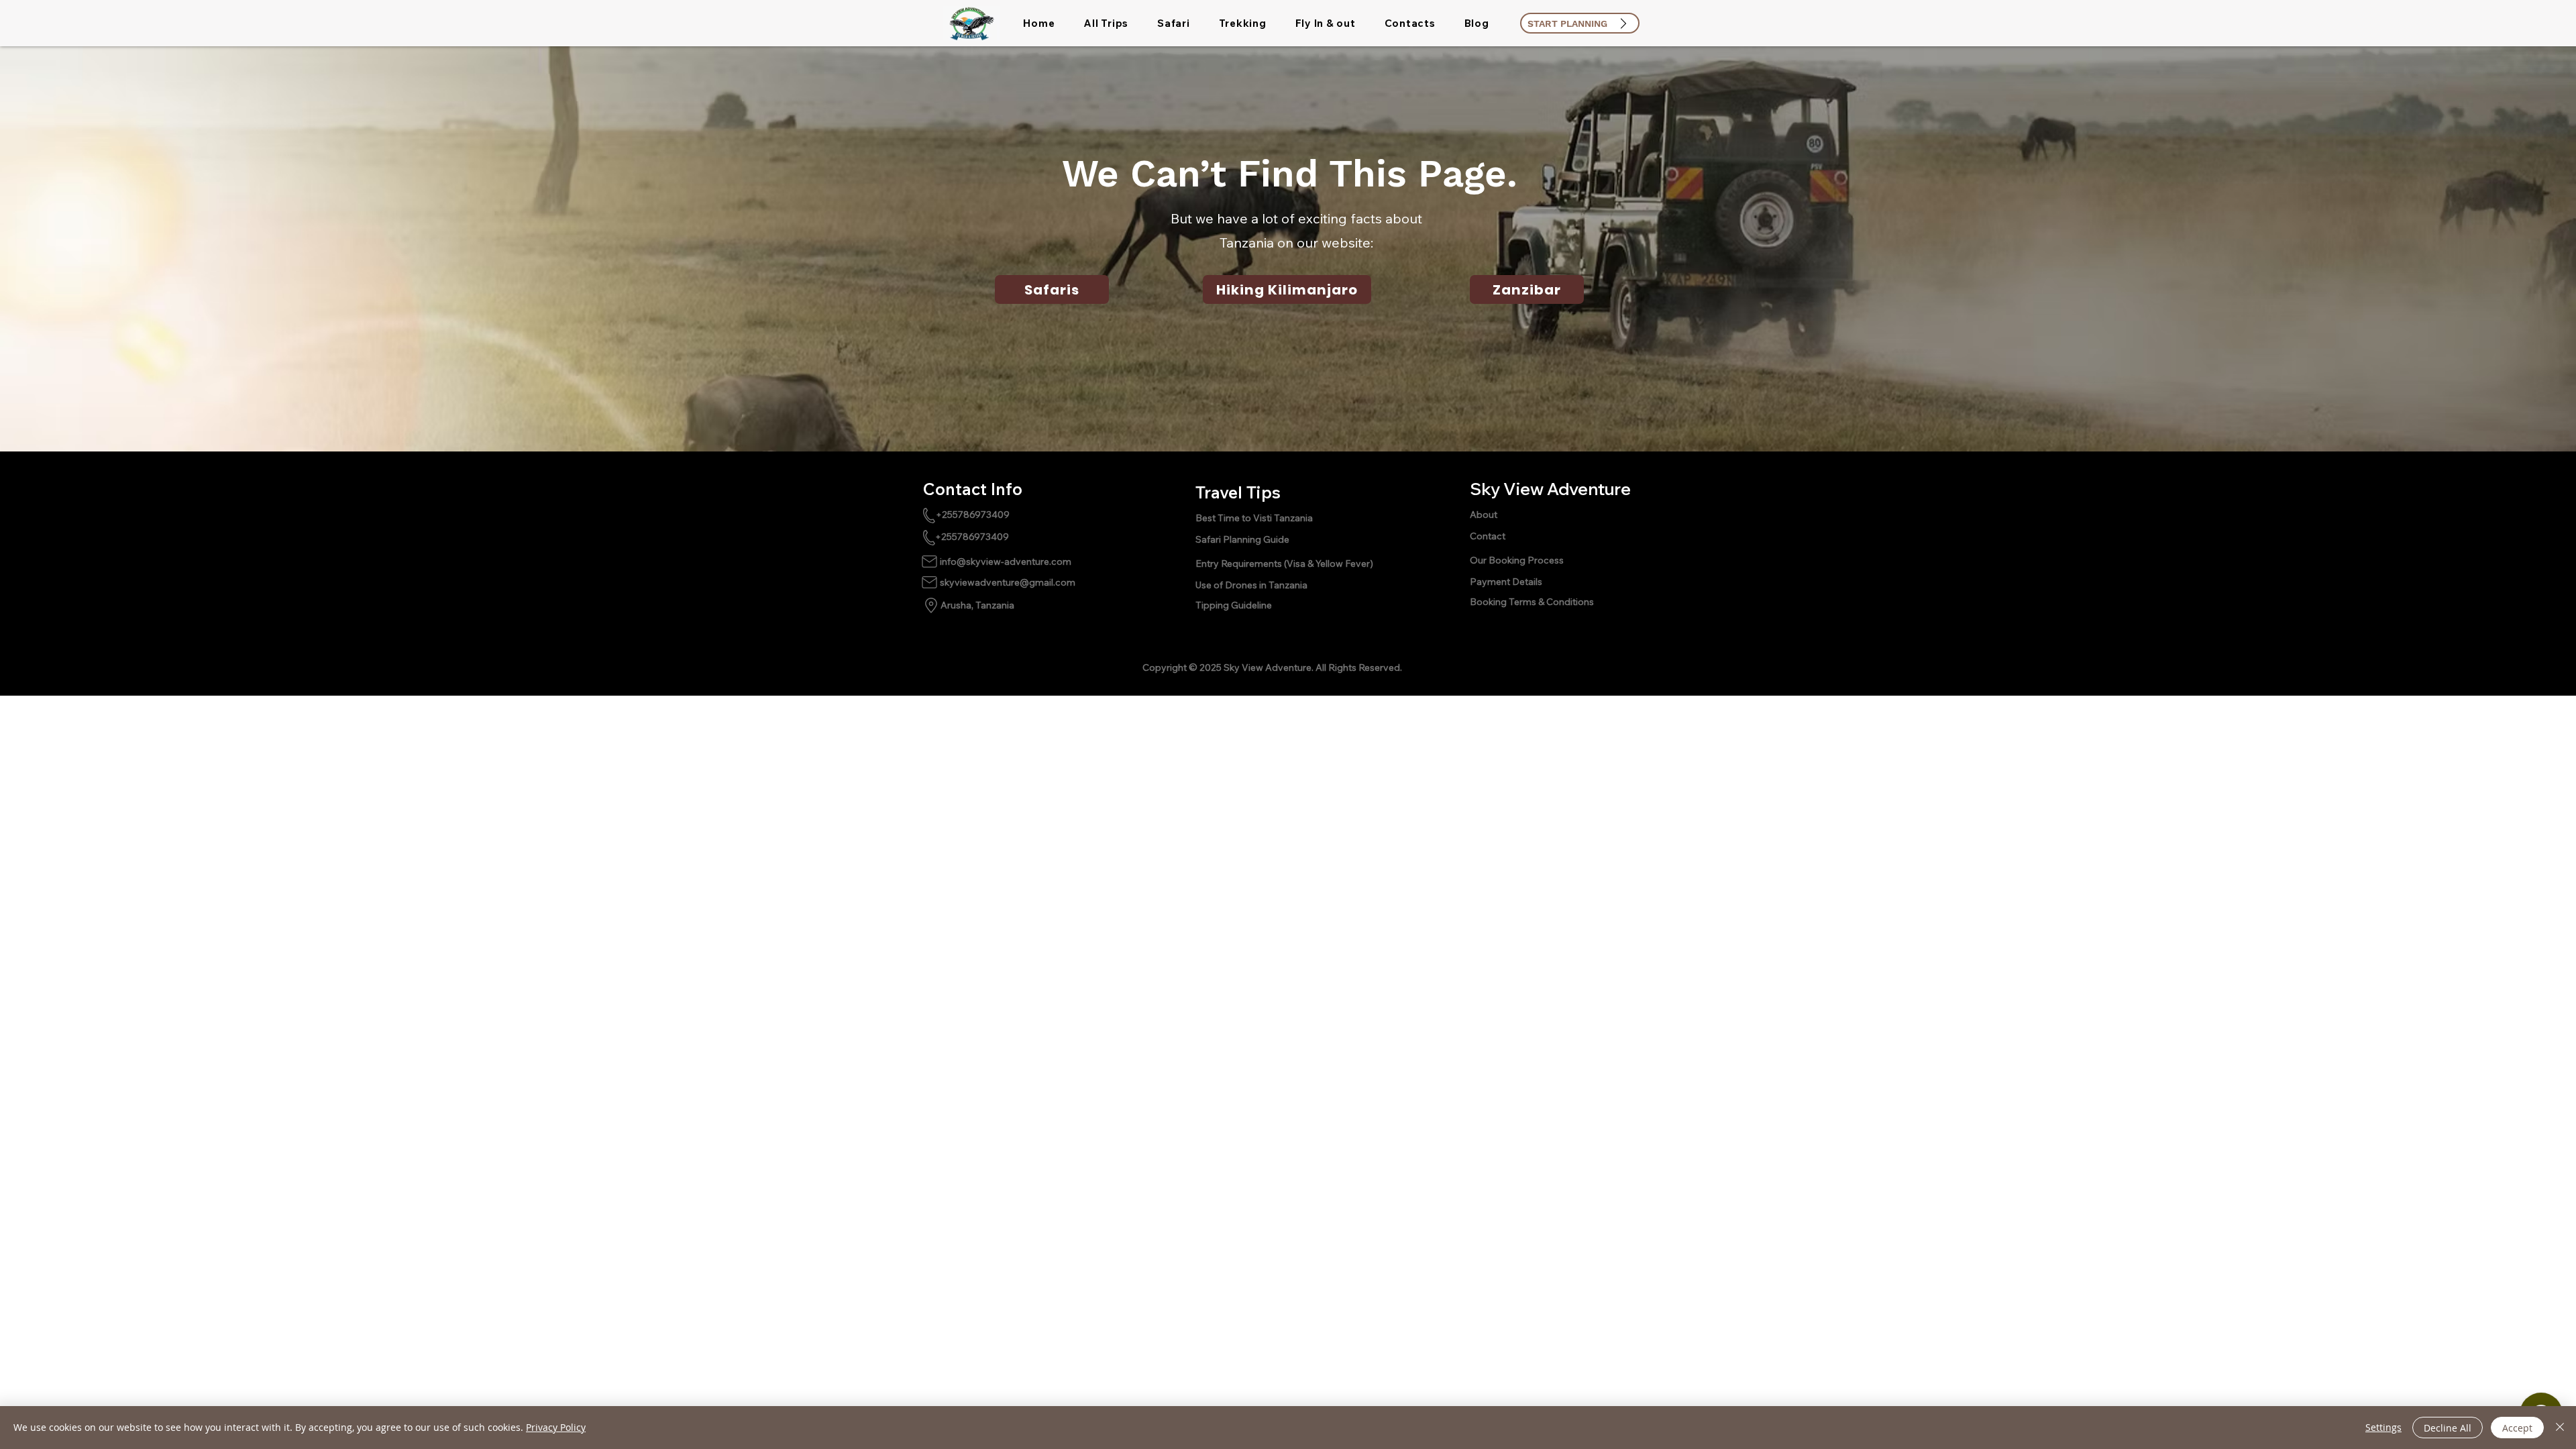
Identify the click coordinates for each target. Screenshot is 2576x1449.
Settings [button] (2383, 1427)
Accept (2517, 1428)
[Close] (2560, 1428)
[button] (1106, 23)
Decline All (2448, 1428)
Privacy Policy (556, 1427)
